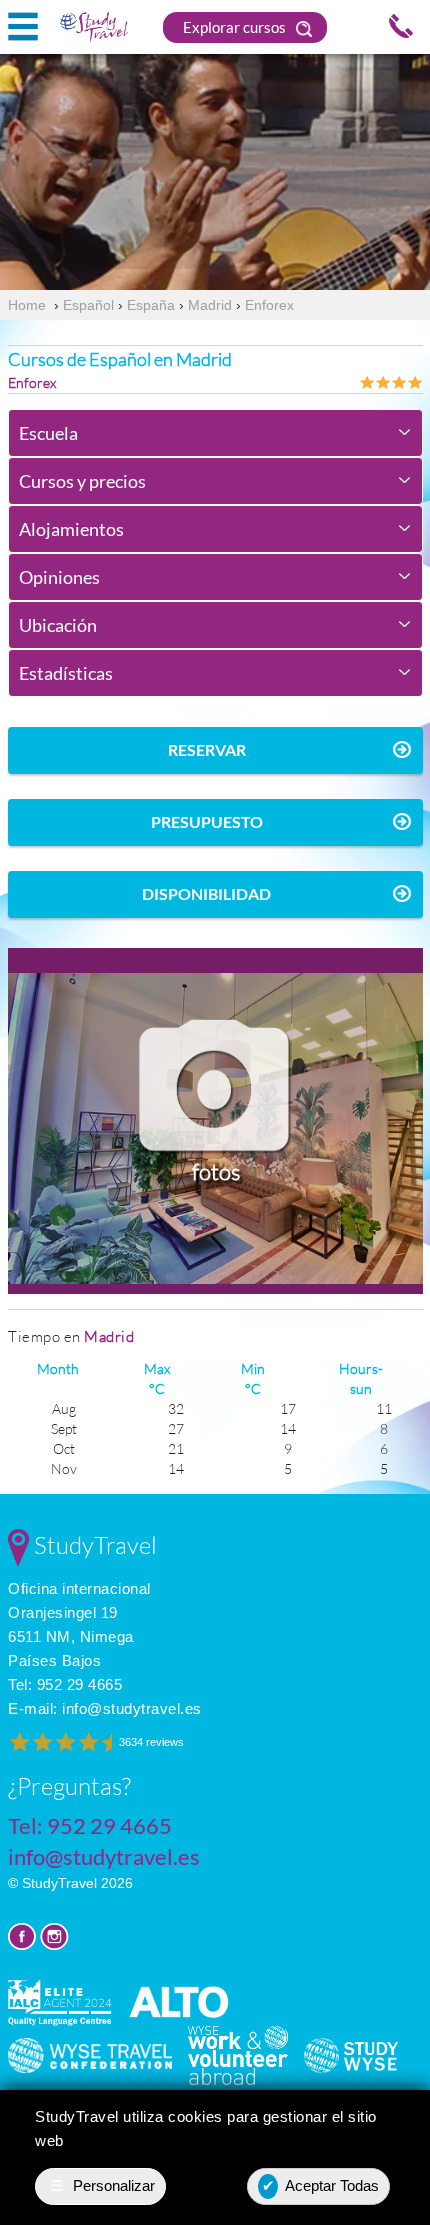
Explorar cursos (236, 27)
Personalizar (103, 2185)
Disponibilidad (206, 893)
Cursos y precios (82, 481)
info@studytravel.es (132, 1708)
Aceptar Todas (321, 2185)
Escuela (48, 433)
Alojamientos (71, 529)
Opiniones (59, 577)
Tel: (65, 1684)
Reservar (207, 749)
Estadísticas (66, 673)
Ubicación (58, 625)
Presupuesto (207, 821)
